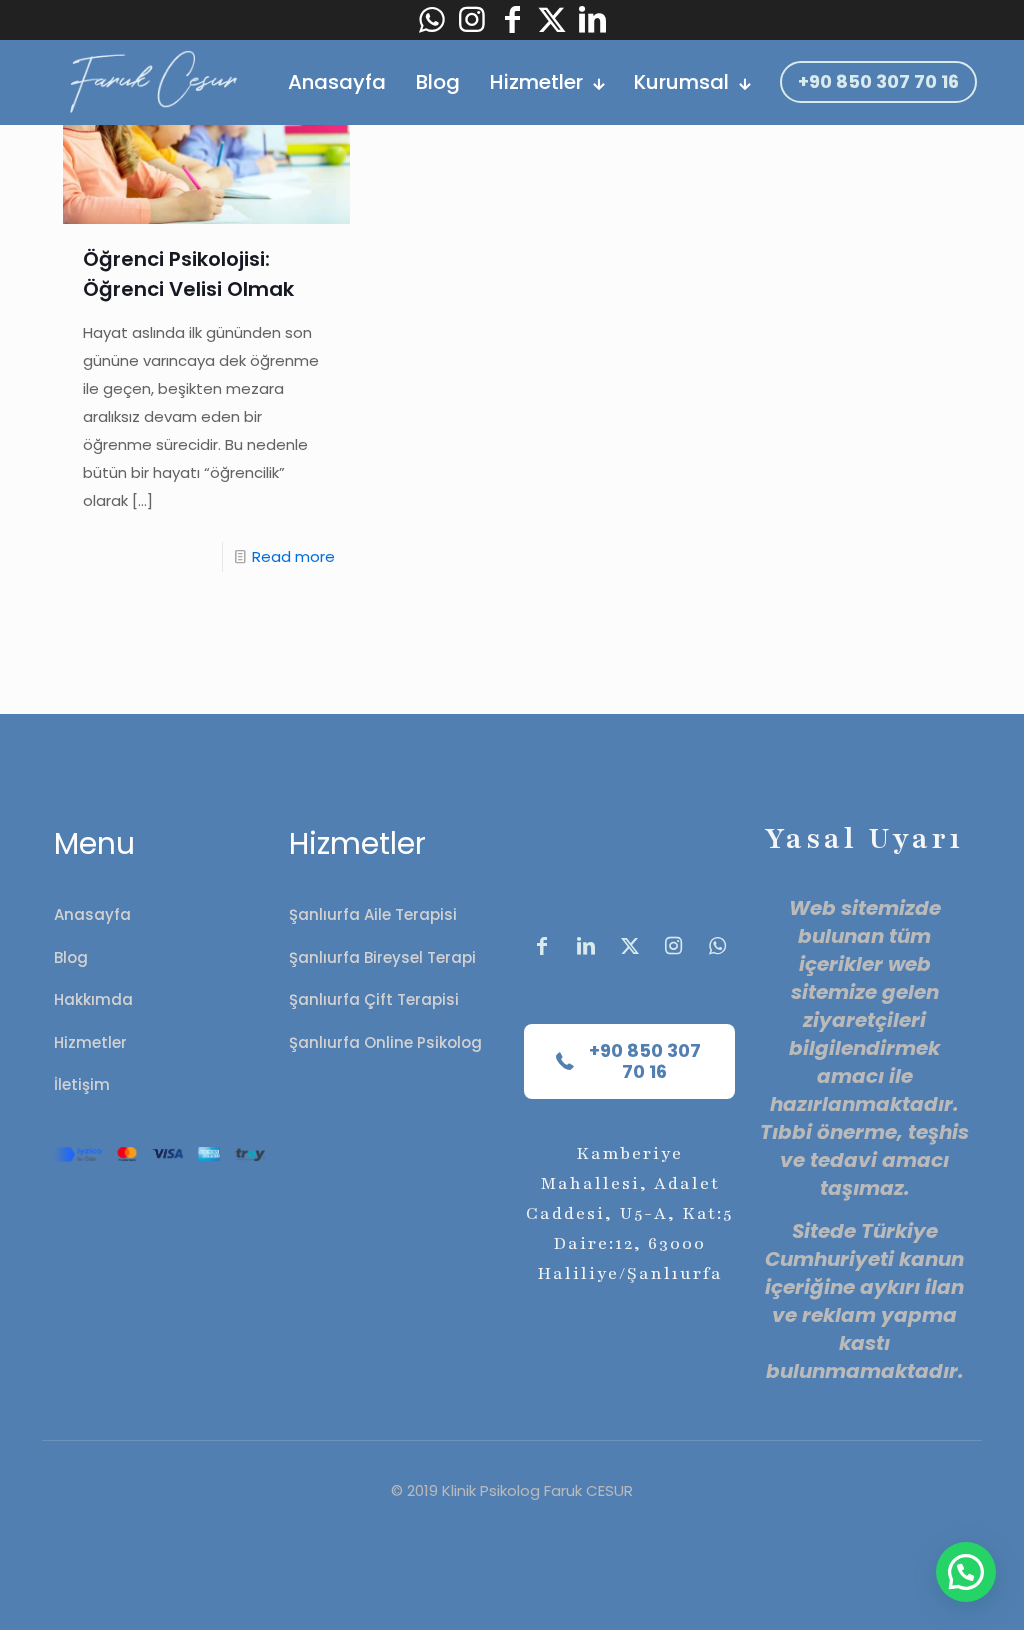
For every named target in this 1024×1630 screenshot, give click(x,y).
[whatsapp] (432, 20)
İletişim (82, 1084)
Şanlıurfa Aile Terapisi (373, 914)
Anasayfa (92, 914)
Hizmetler (90, 1042)
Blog (71, 957)
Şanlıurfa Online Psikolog (385, 1042)
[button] (966, 1572)
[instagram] (472, 20)
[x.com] (630, 946)
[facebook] (512, 20)
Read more (293, 556)
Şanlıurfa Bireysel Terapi (382, 957)
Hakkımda (93, 999)
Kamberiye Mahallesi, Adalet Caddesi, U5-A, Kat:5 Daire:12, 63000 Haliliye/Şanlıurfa (629, 1213)
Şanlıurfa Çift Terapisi (374, 999)
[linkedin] (592, 20)
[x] (552, 20)
